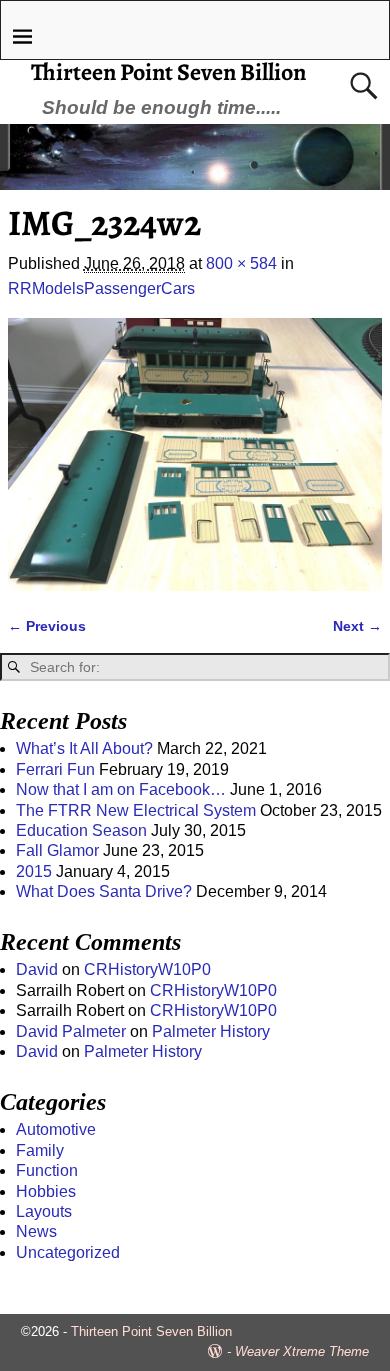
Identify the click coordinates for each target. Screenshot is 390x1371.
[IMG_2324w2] (195, 454)
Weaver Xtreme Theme (302, 1351)
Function (47, 1170)
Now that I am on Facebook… (121, 789)
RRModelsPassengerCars (101, 288)
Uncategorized (68, 1252)
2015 (34, 871)
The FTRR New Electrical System (136, 810)
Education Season (81, 830)
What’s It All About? (84, 748)
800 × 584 (241, 263)
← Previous (47, 626)
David (37, 969)
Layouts (44, 1211)
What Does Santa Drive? (104, 891)
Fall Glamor (57, 850)
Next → (357, 626)
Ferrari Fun (55, 769)
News (36, 1231)
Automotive (56, 1129)
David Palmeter (71, 1031)
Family (40, 1150)
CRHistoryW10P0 (147, 969)
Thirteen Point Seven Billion (168, 72)
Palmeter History (211, 1031)
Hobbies (46, 1191)
